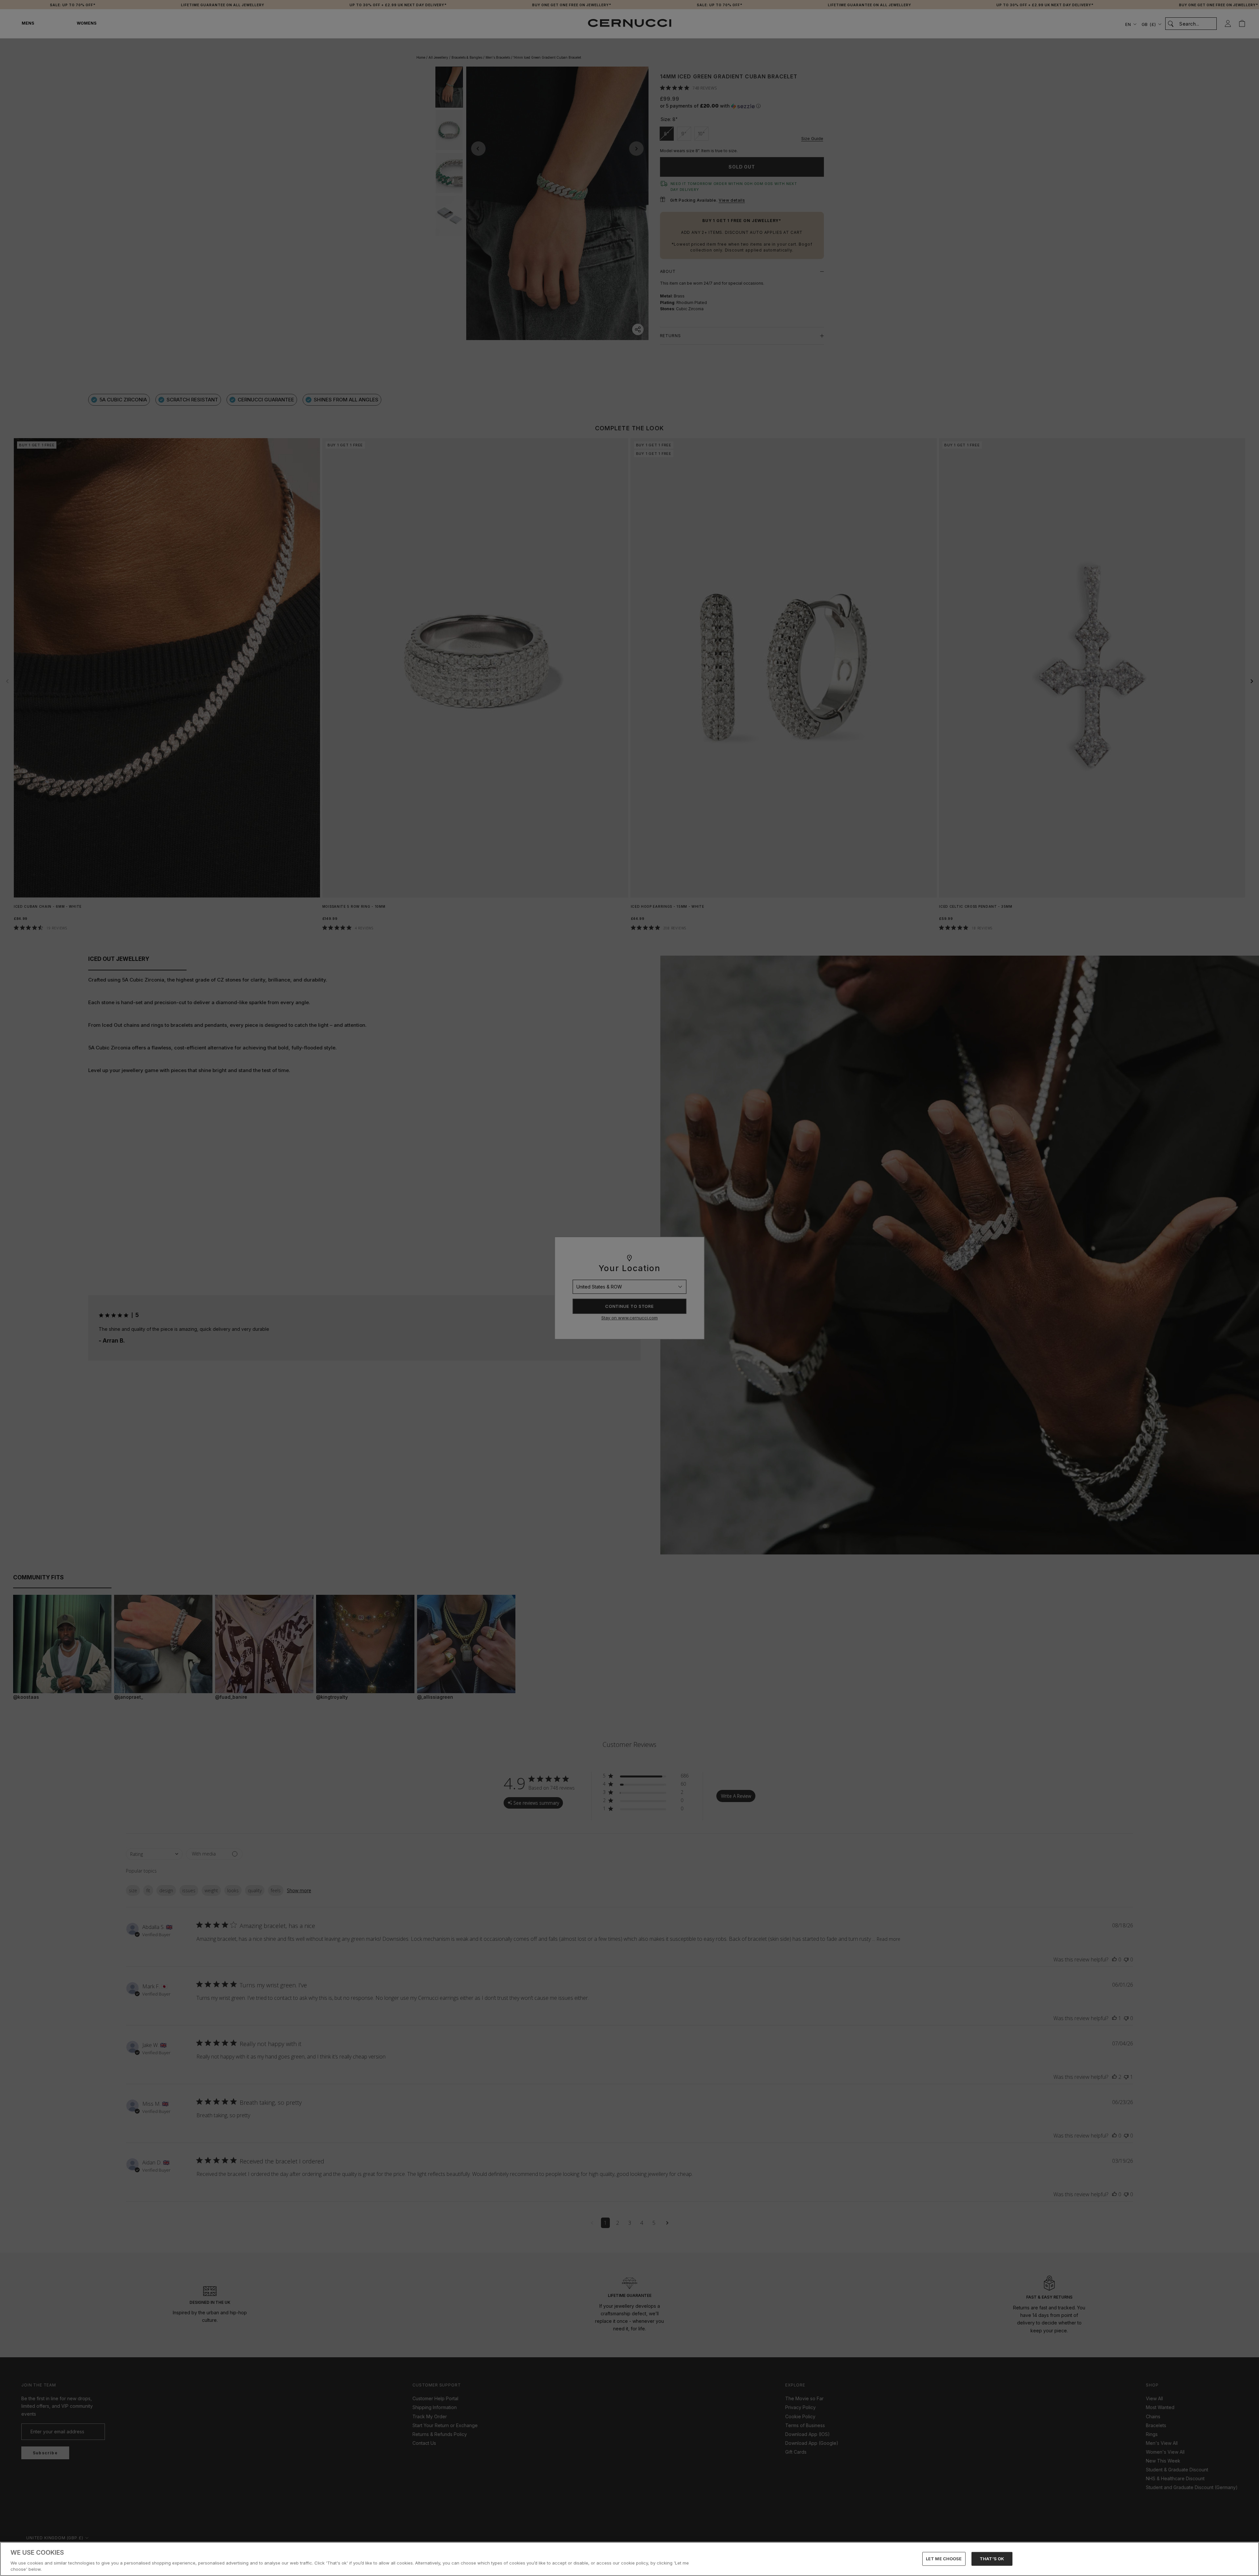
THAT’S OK (992, 2559)
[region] (629, 2559)
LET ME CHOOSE (944, 2559)
